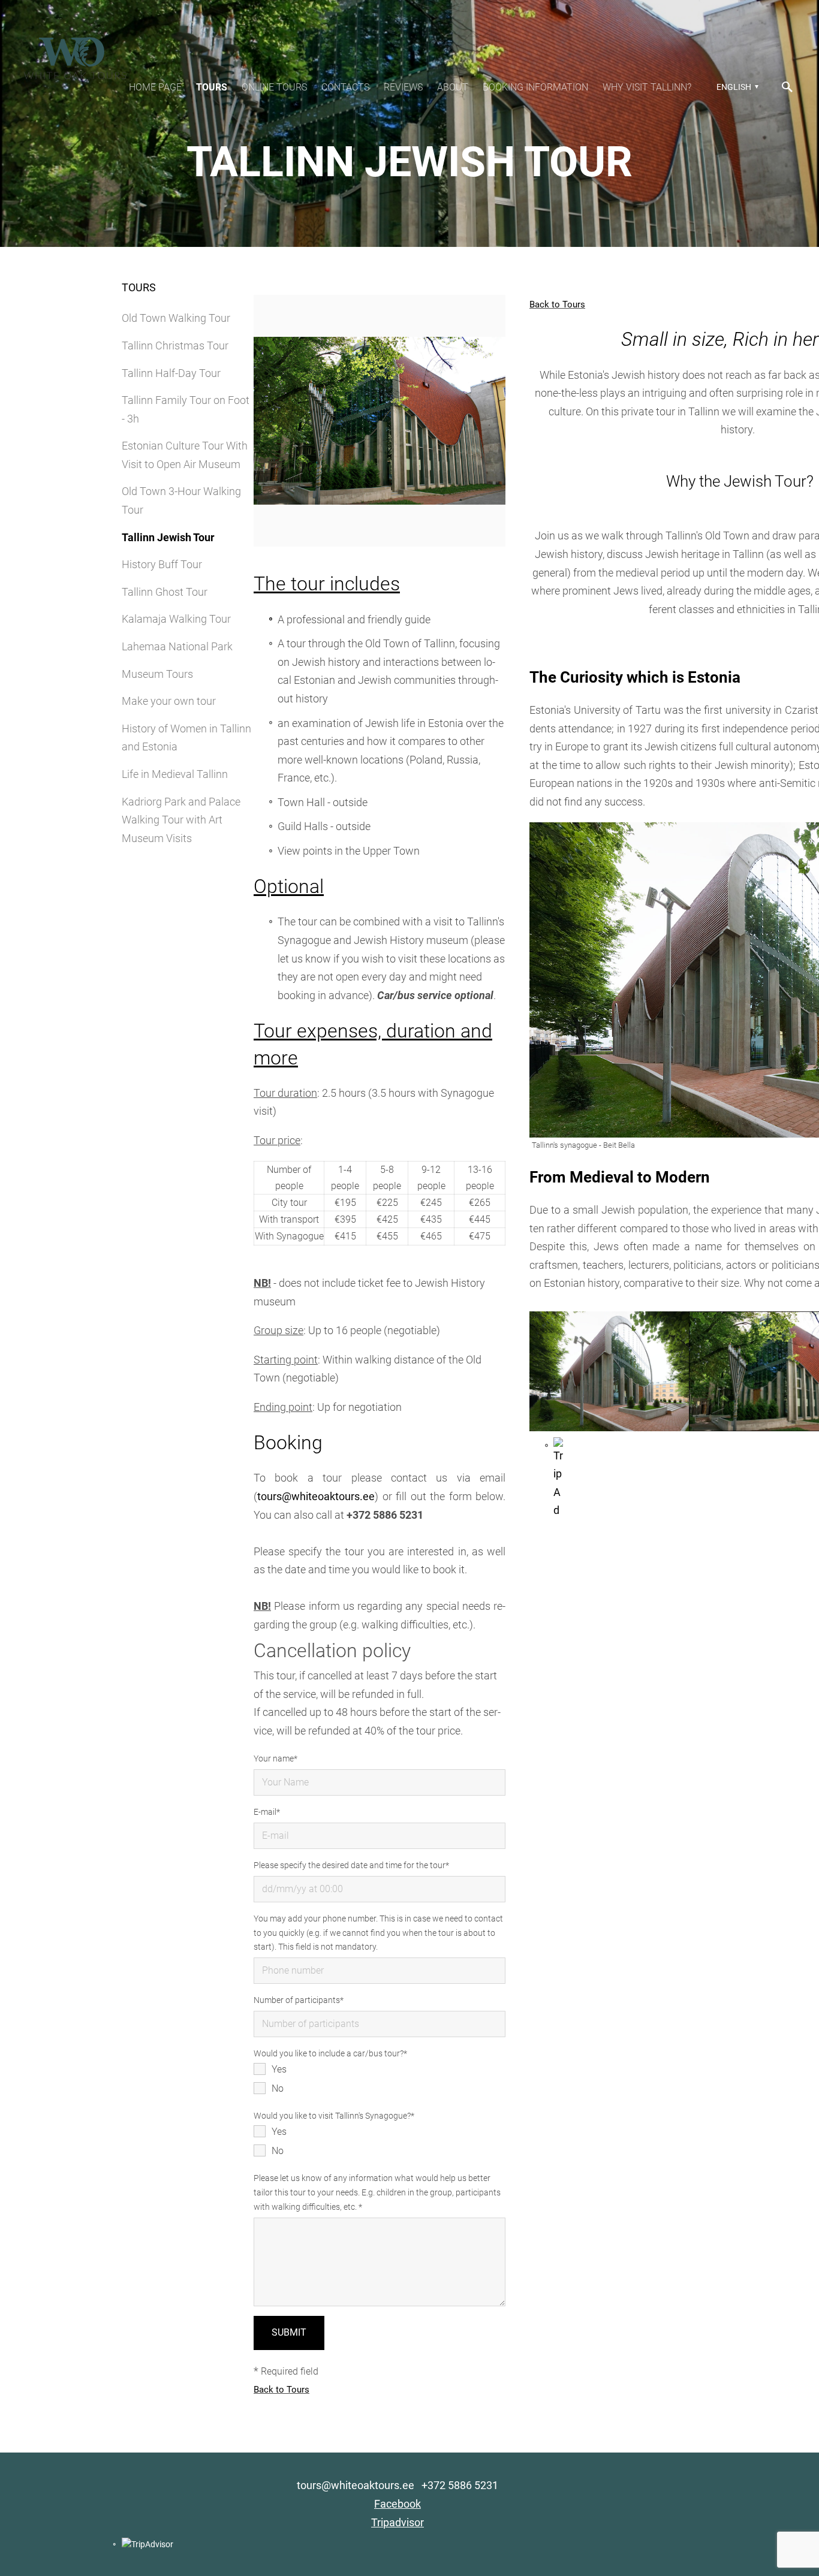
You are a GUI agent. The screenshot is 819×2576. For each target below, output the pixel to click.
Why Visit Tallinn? (647, 87)
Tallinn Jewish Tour (168, 537)
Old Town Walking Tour (176, 318)
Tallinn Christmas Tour (175, 346)
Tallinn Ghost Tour (165, 592)
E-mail (265, 1812)
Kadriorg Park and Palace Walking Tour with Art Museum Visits (181, 820)
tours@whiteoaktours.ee (316, 1496)
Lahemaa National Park (177, 646)
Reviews (403, 87)
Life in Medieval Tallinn (175, 774)
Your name (274, 1758)
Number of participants (297, 2000)
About (453, 87)
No (278, 2088)
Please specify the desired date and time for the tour (350, 1865)
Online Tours (274, 87)
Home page (155, 87)
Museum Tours (157, 674)
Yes (279, 2069)
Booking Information (535, 87)
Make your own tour (169, 701)
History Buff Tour (162, 564)
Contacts (345, 87)
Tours (212, 87)
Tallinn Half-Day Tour (171, 373)
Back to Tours (281, 2390)
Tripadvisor (398, 2522)
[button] (736, 87)
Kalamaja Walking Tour (176, 619)
